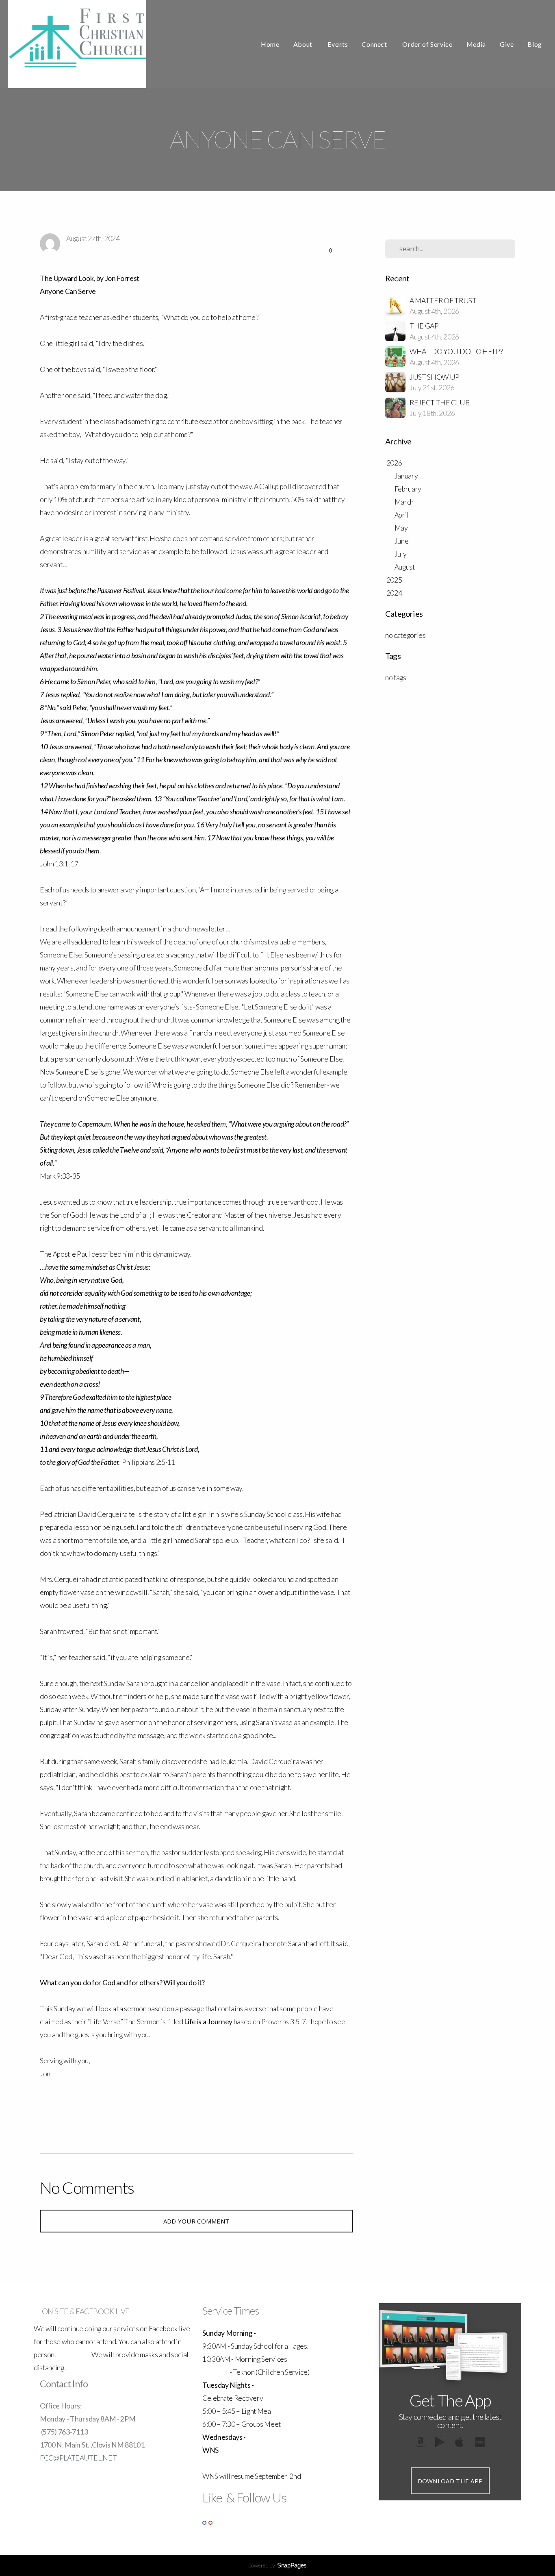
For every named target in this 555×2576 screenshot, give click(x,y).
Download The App (450, 2481)
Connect (375, 44)
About (304, 44)
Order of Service (427, 44)
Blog (535, 44)
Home (270, 44)
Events (338, 44)
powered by (277, 2565)
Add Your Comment (196, 2221)
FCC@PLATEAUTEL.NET (78, 2458)
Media (476, 44)
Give (507, 44)
